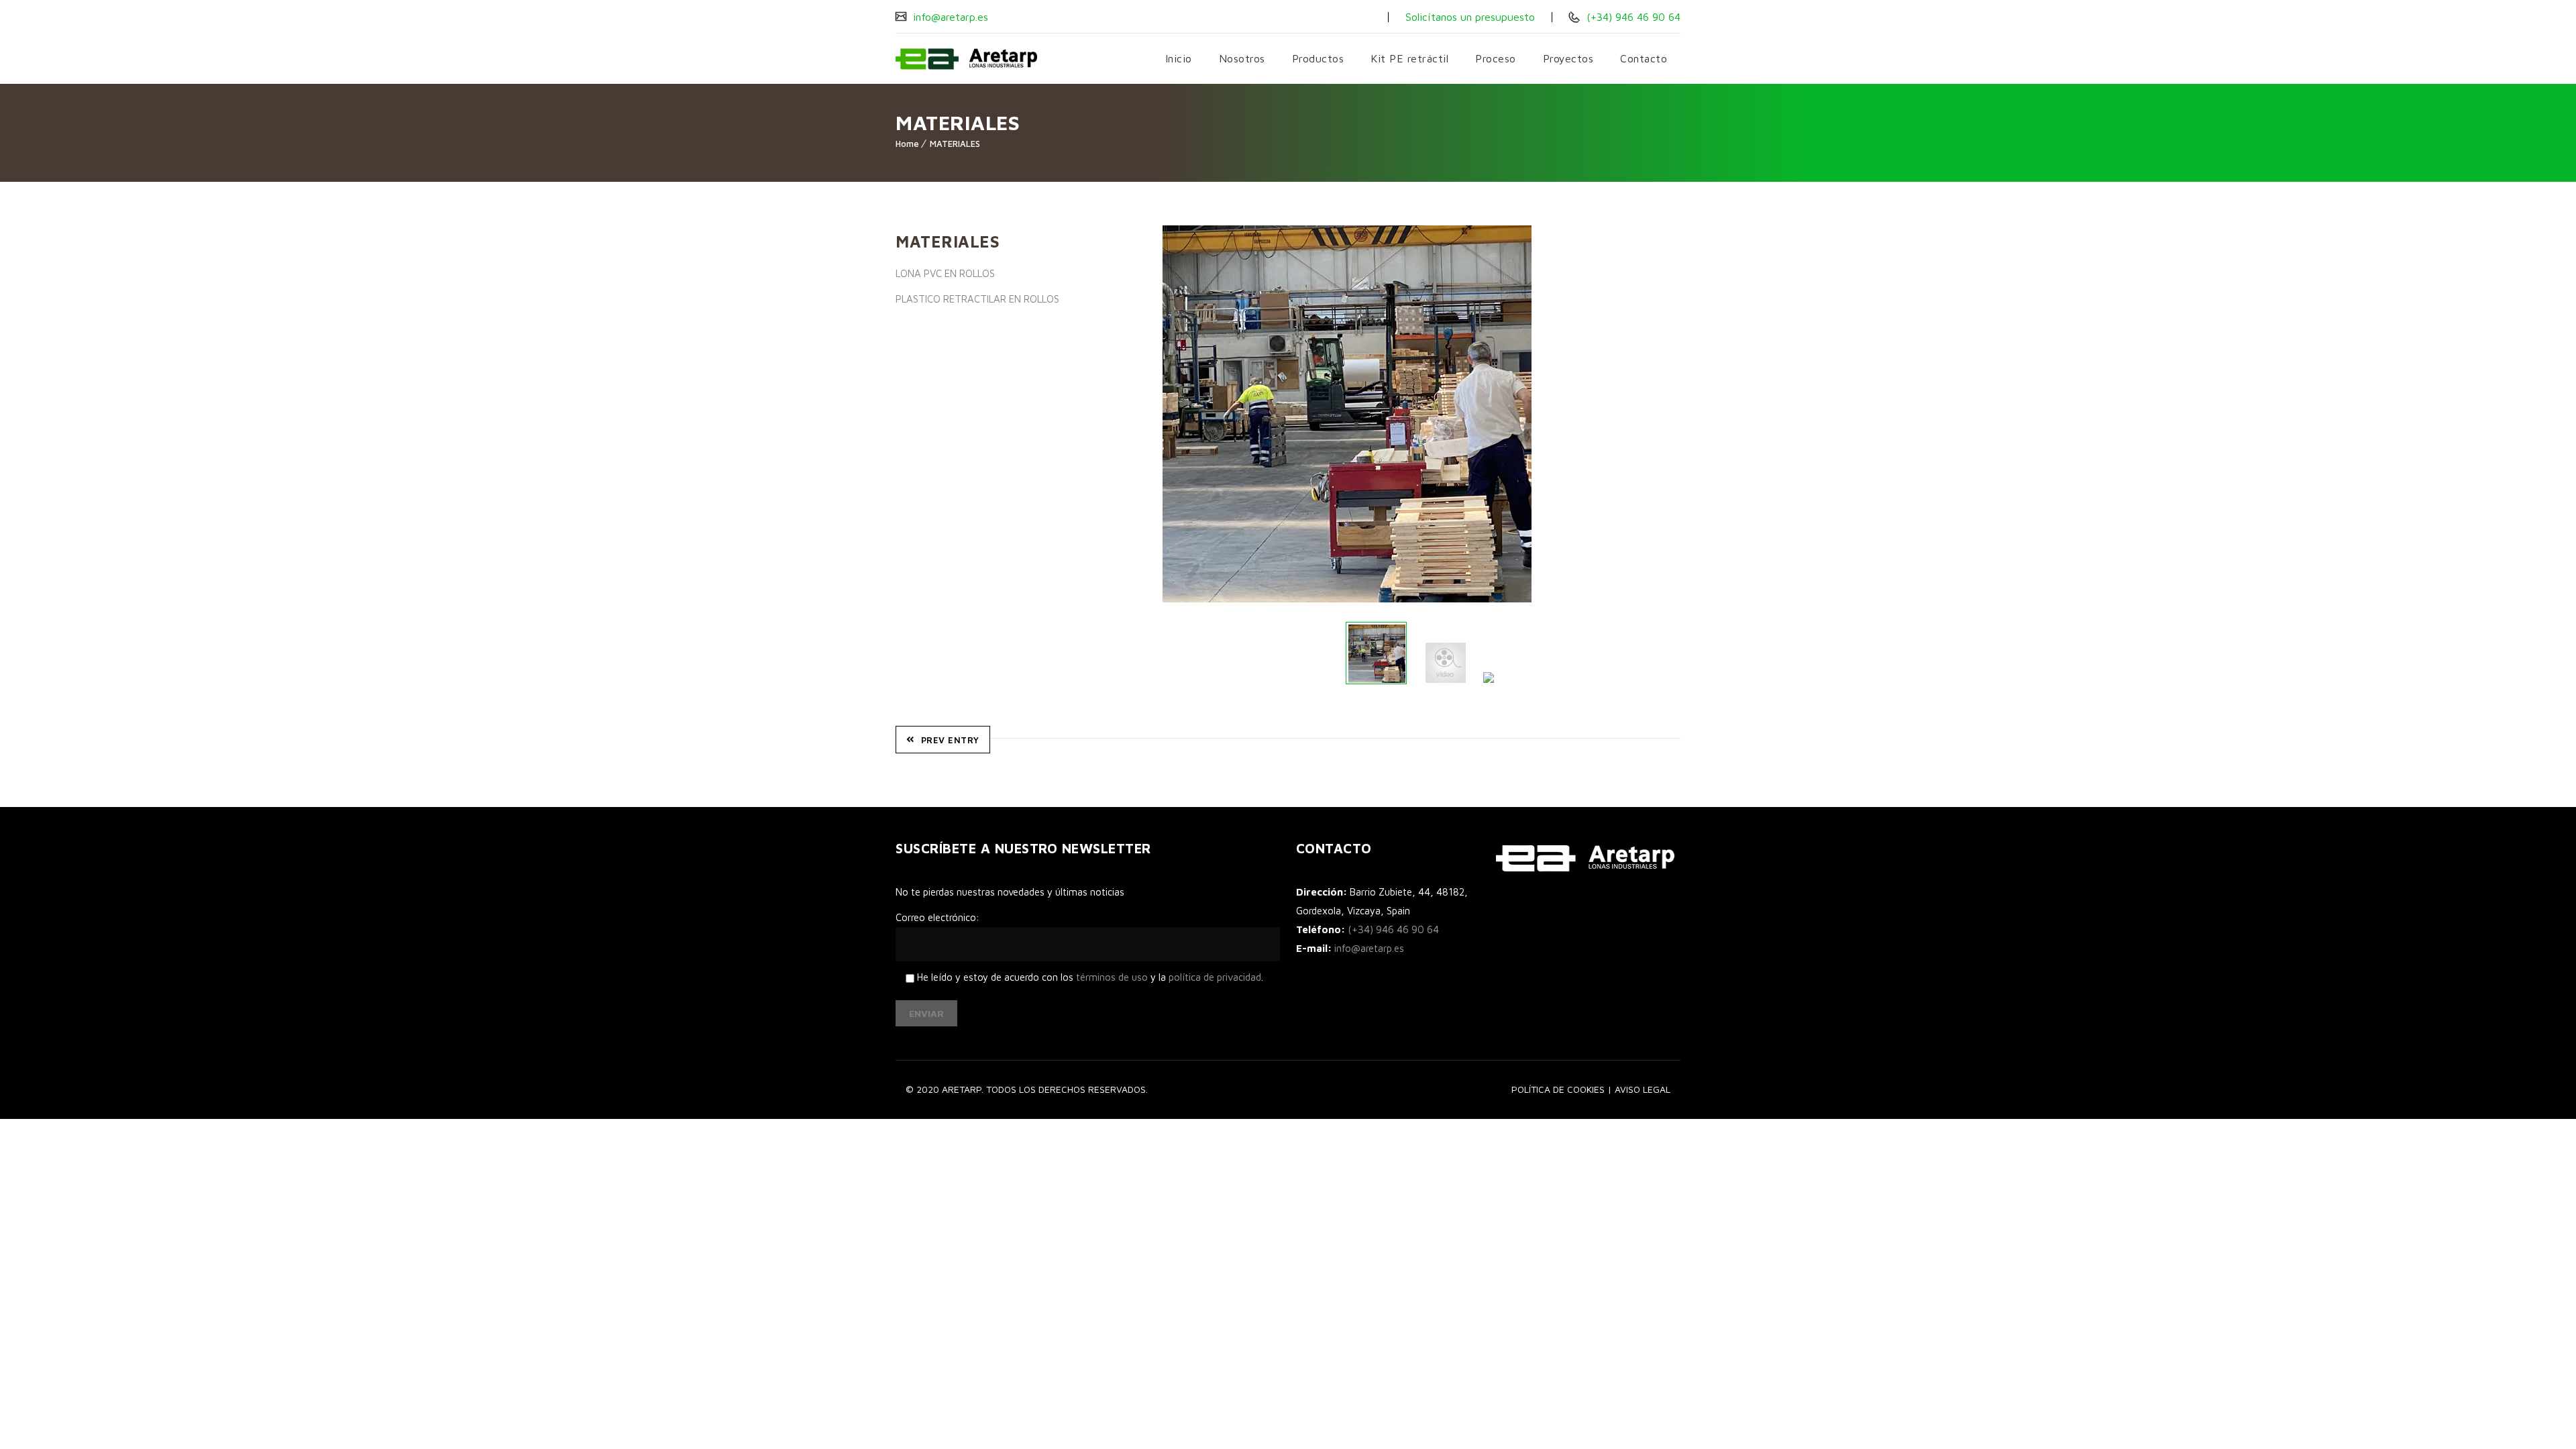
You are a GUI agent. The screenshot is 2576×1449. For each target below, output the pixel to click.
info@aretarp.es (949, 17)
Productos (1318, 58)
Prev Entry (950, 740)
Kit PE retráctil (1409, 58)
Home (907, 144)
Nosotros (1242, 58)
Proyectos (1568, 58)
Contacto (1644, 58)
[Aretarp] (966, 59)
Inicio (1179, 58)
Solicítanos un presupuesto (1470, 17)
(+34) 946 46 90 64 (1632, 17)
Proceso (1496, 58)
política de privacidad (1215, 977)
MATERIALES (955, 144)
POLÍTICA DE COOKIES (1558, 1089)
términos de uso (1112, 977)
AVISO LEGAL (1643, 1089)
